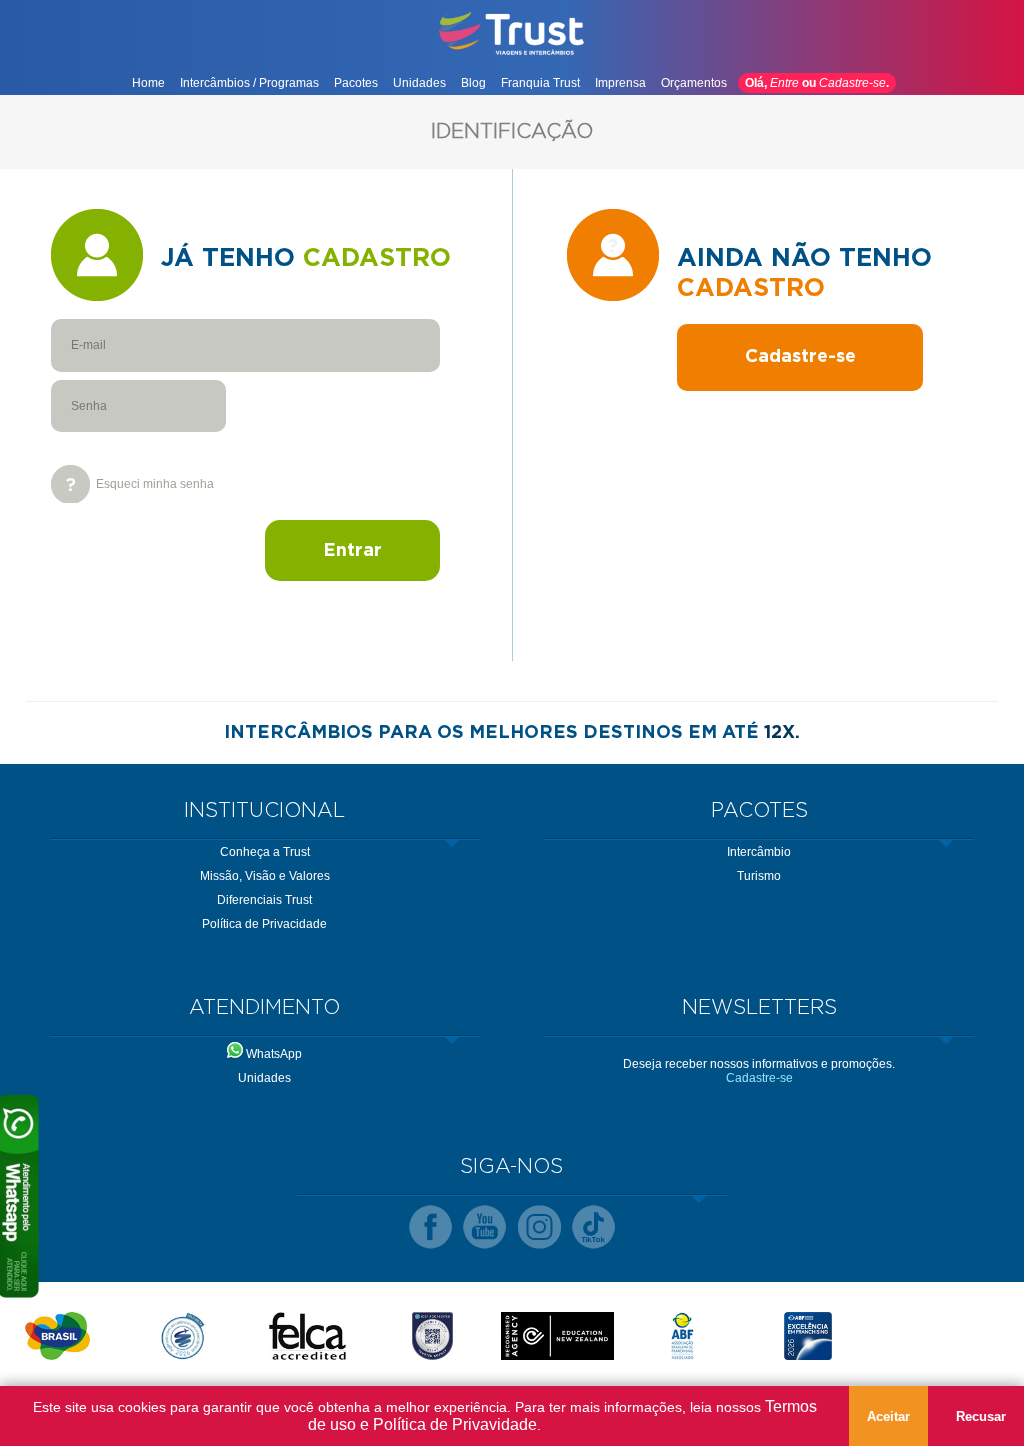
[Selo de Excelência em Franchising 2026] (807, 1336)
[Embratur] (57, 1336)
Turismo (759, 876)
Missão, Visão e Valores (265, 876)
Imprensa (620, 83)
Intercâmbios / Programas (249, 83)
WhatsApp (272, 1054)
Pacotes (356, 83)
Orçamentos (694, 83)
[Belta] (182, 1336)
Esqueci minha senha (155, 484)
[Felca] (307, 1336)
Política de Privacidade (264, 924)
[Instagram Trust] (539, 1228)
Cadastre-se (852, 83)
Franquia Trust (540, 83)
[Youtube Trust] (484, 1228)
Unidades (419, 83)
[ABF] (682, 1336)
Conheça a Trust (265, 852)
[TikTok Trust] (593, 1228)
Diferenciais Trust (264, 900)
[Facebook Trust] (430, 1228)
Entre (784, 83)
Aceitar (888, 1416)
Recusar (981, 1416)
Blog (473, 83)
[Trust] (512, 53)
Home (148, 83)
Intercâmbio (759, 852)
